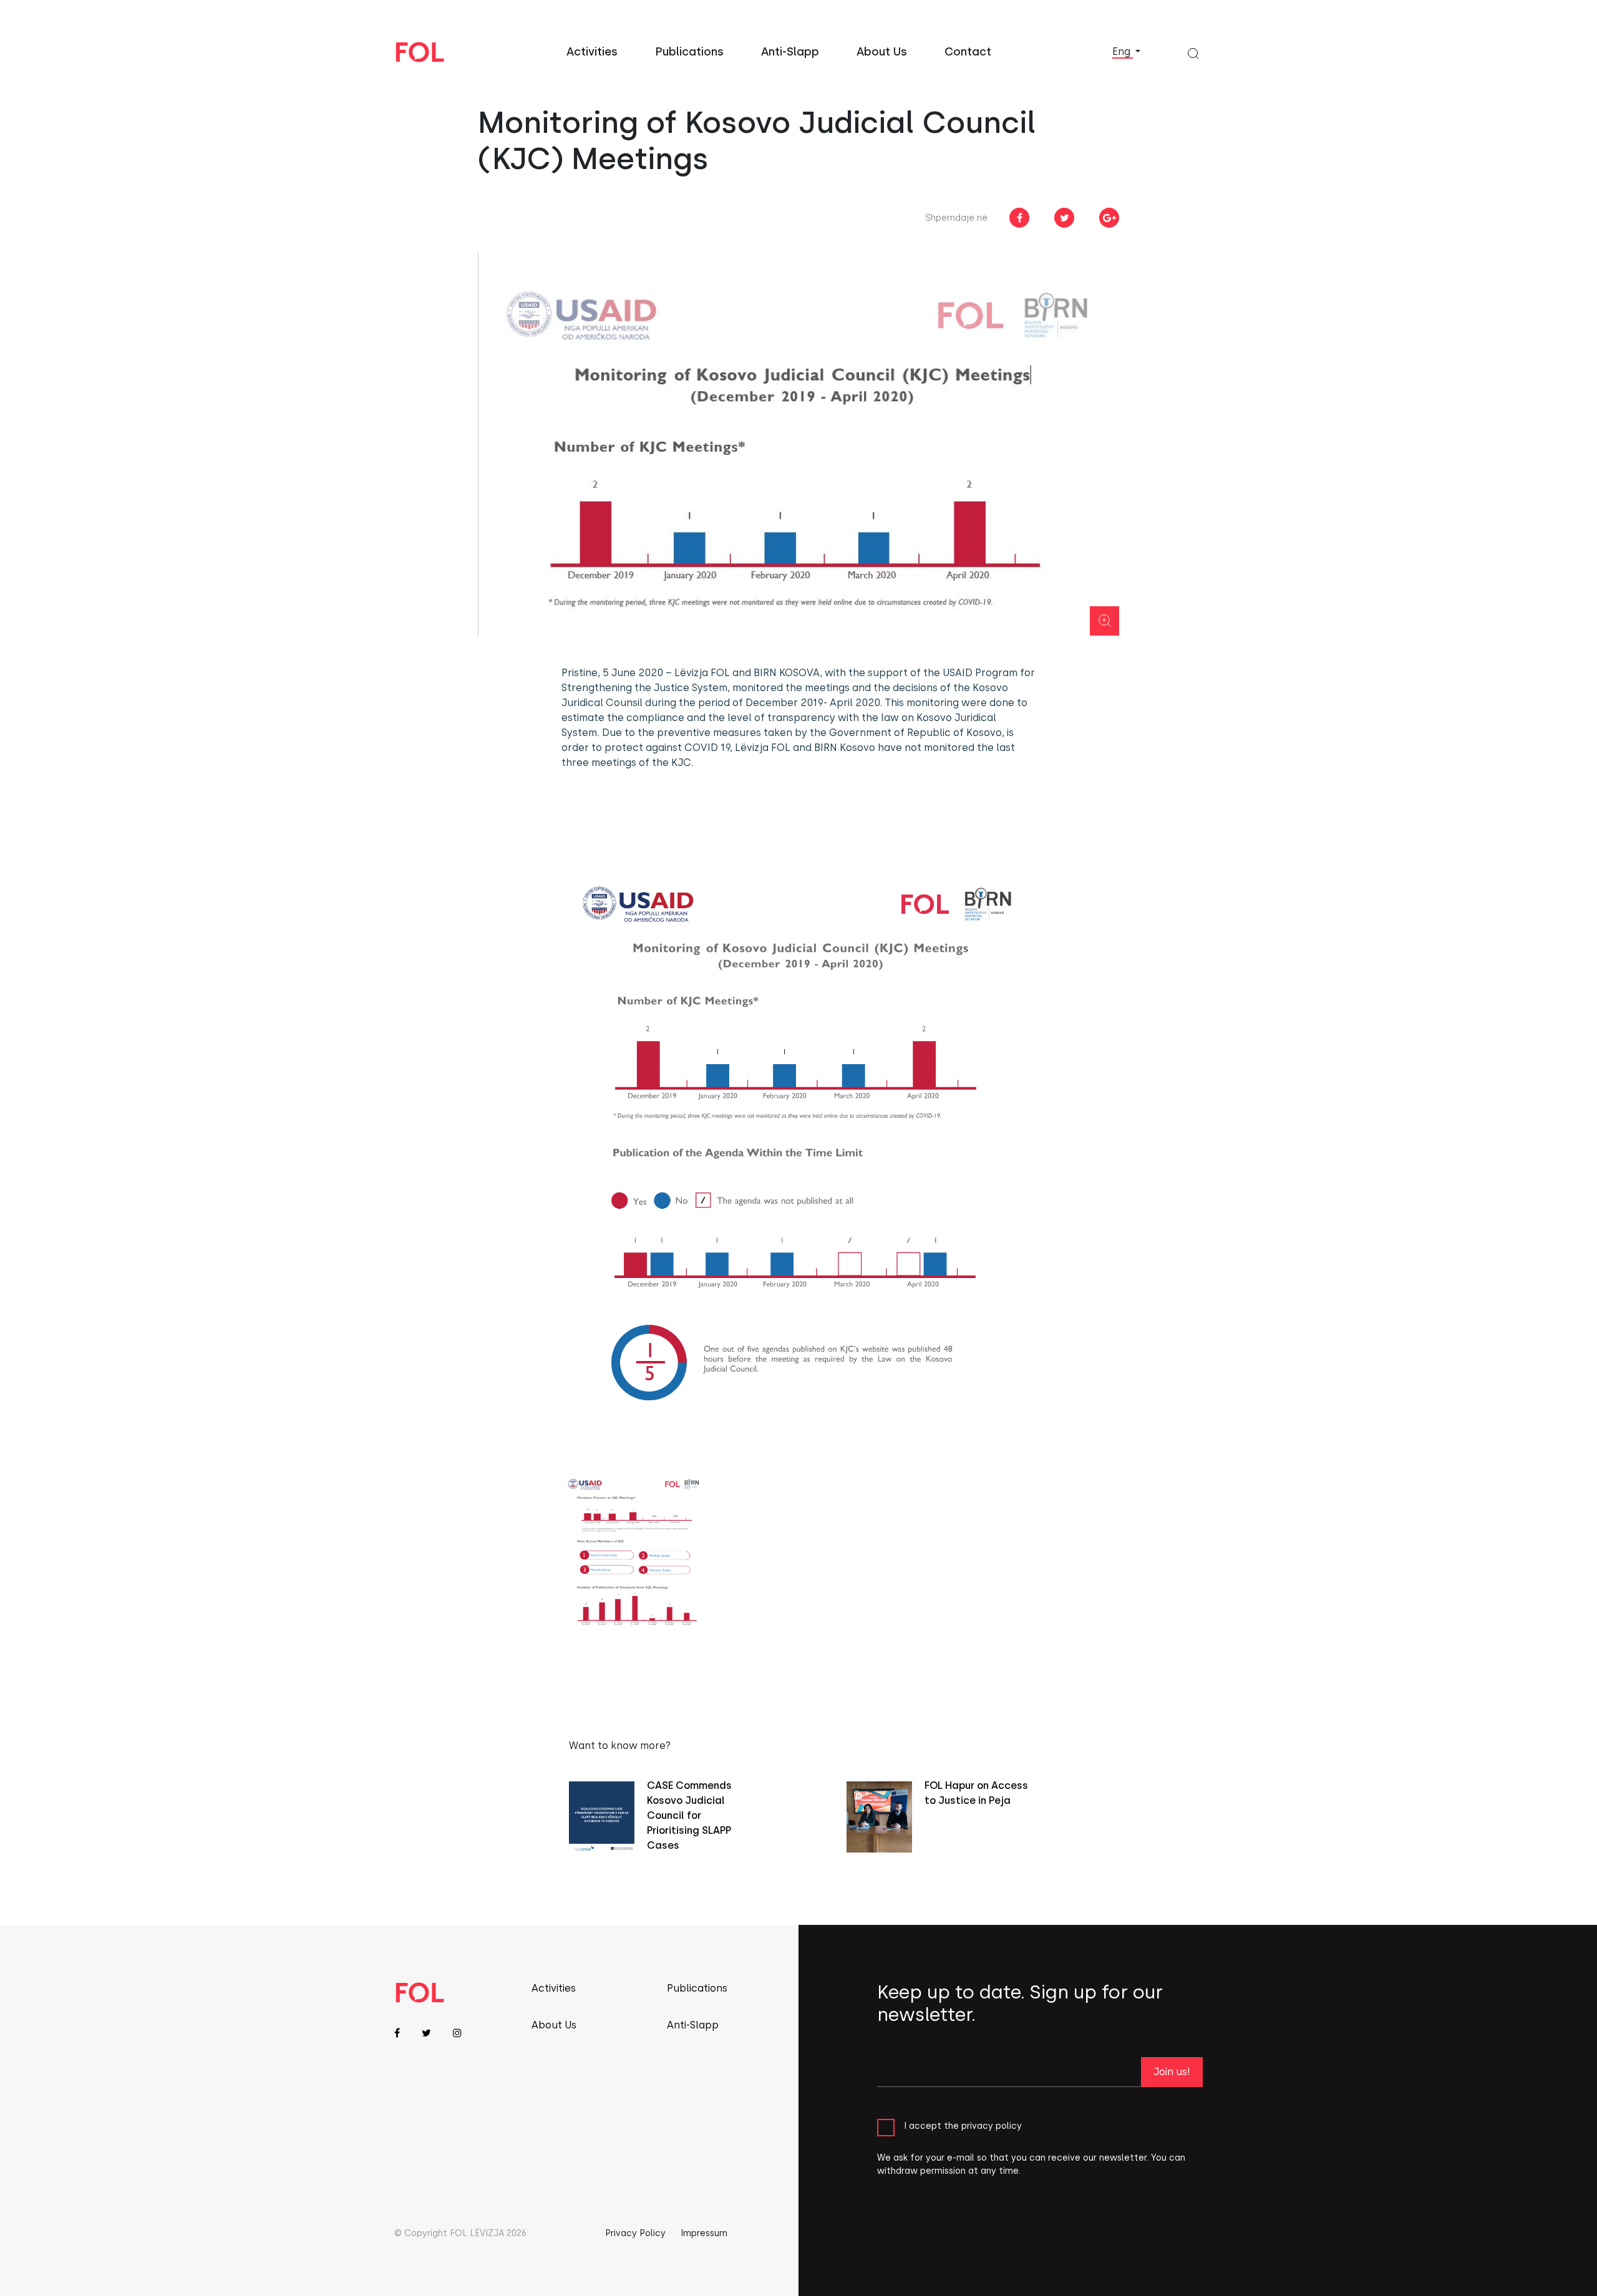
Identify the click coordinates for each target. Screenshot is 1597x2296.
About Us (882, 52)
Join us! (1172, 2072)
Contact (968, 52)
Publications (689, 52)
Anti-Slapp (790, 52)
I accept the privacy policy (963, 2126)
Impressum (704, 2233)
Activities (592, 52)
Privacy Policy (635, 2233)
